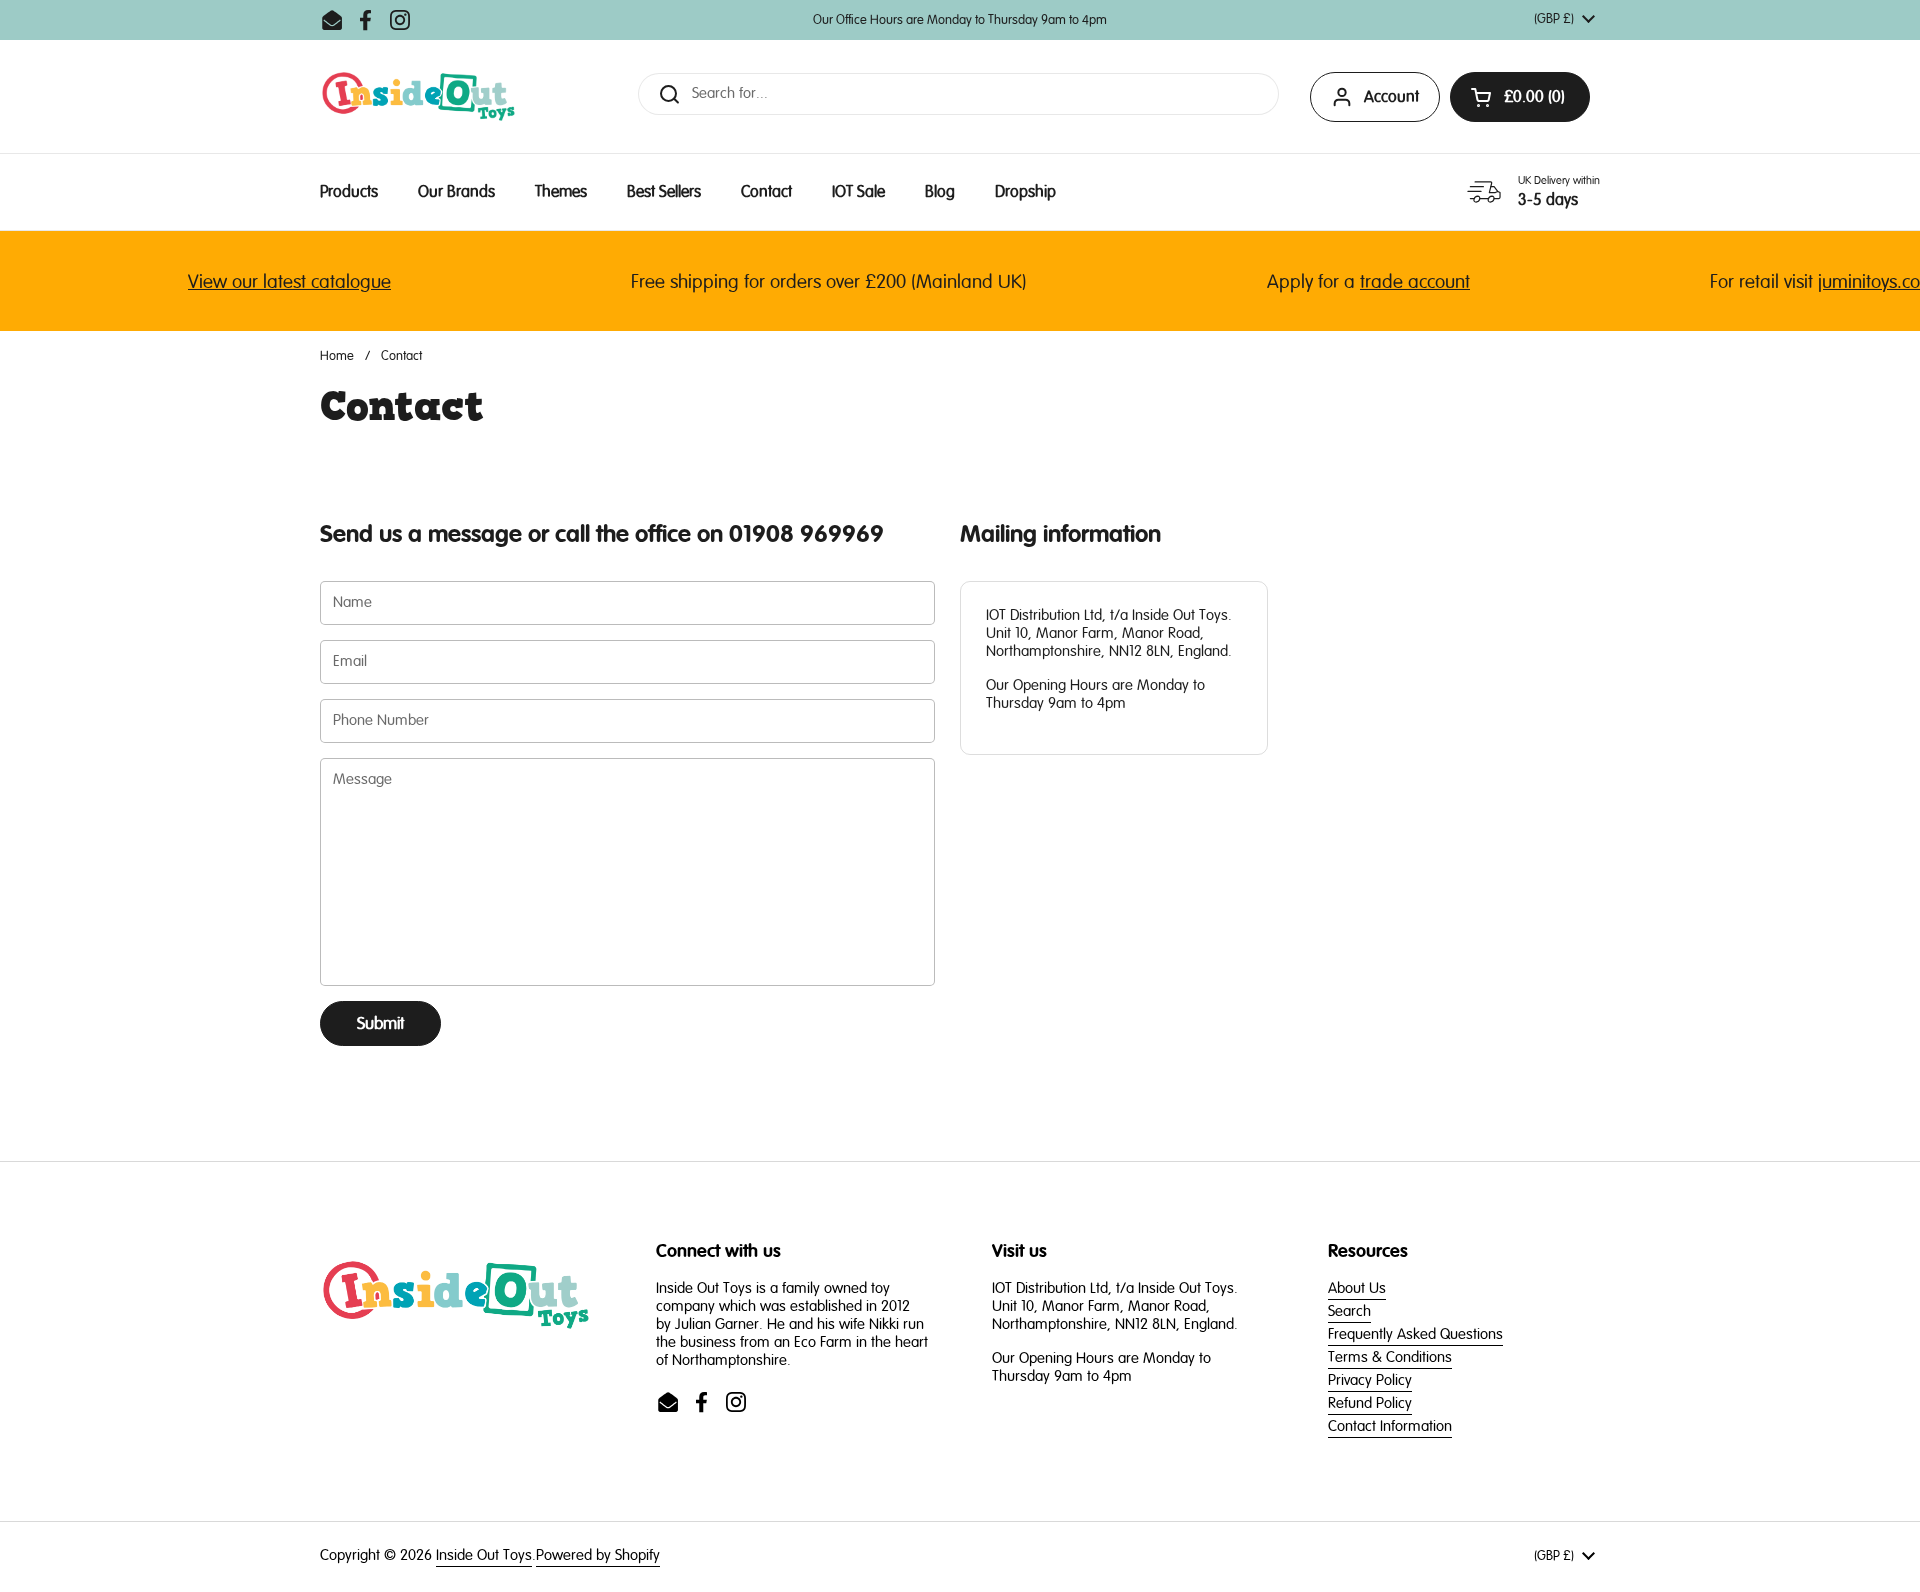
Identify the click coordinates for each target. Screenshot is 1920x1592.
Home (337, 356)
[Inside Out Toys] (418, 96)
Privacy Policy (1370, 1380)
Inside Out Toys (484, 1555)
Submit (380, 1023)
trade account (1395, 282)
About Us (1357, 1288)
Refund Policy (1370, 1403)
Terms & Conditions (1390, 1357)
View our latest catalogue (269, 282)
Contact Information (1390, 1426)
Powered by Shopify (598, 1555)
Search (1349, 1311)
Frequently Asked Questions (1415, 1334)
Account (1391, 97)
